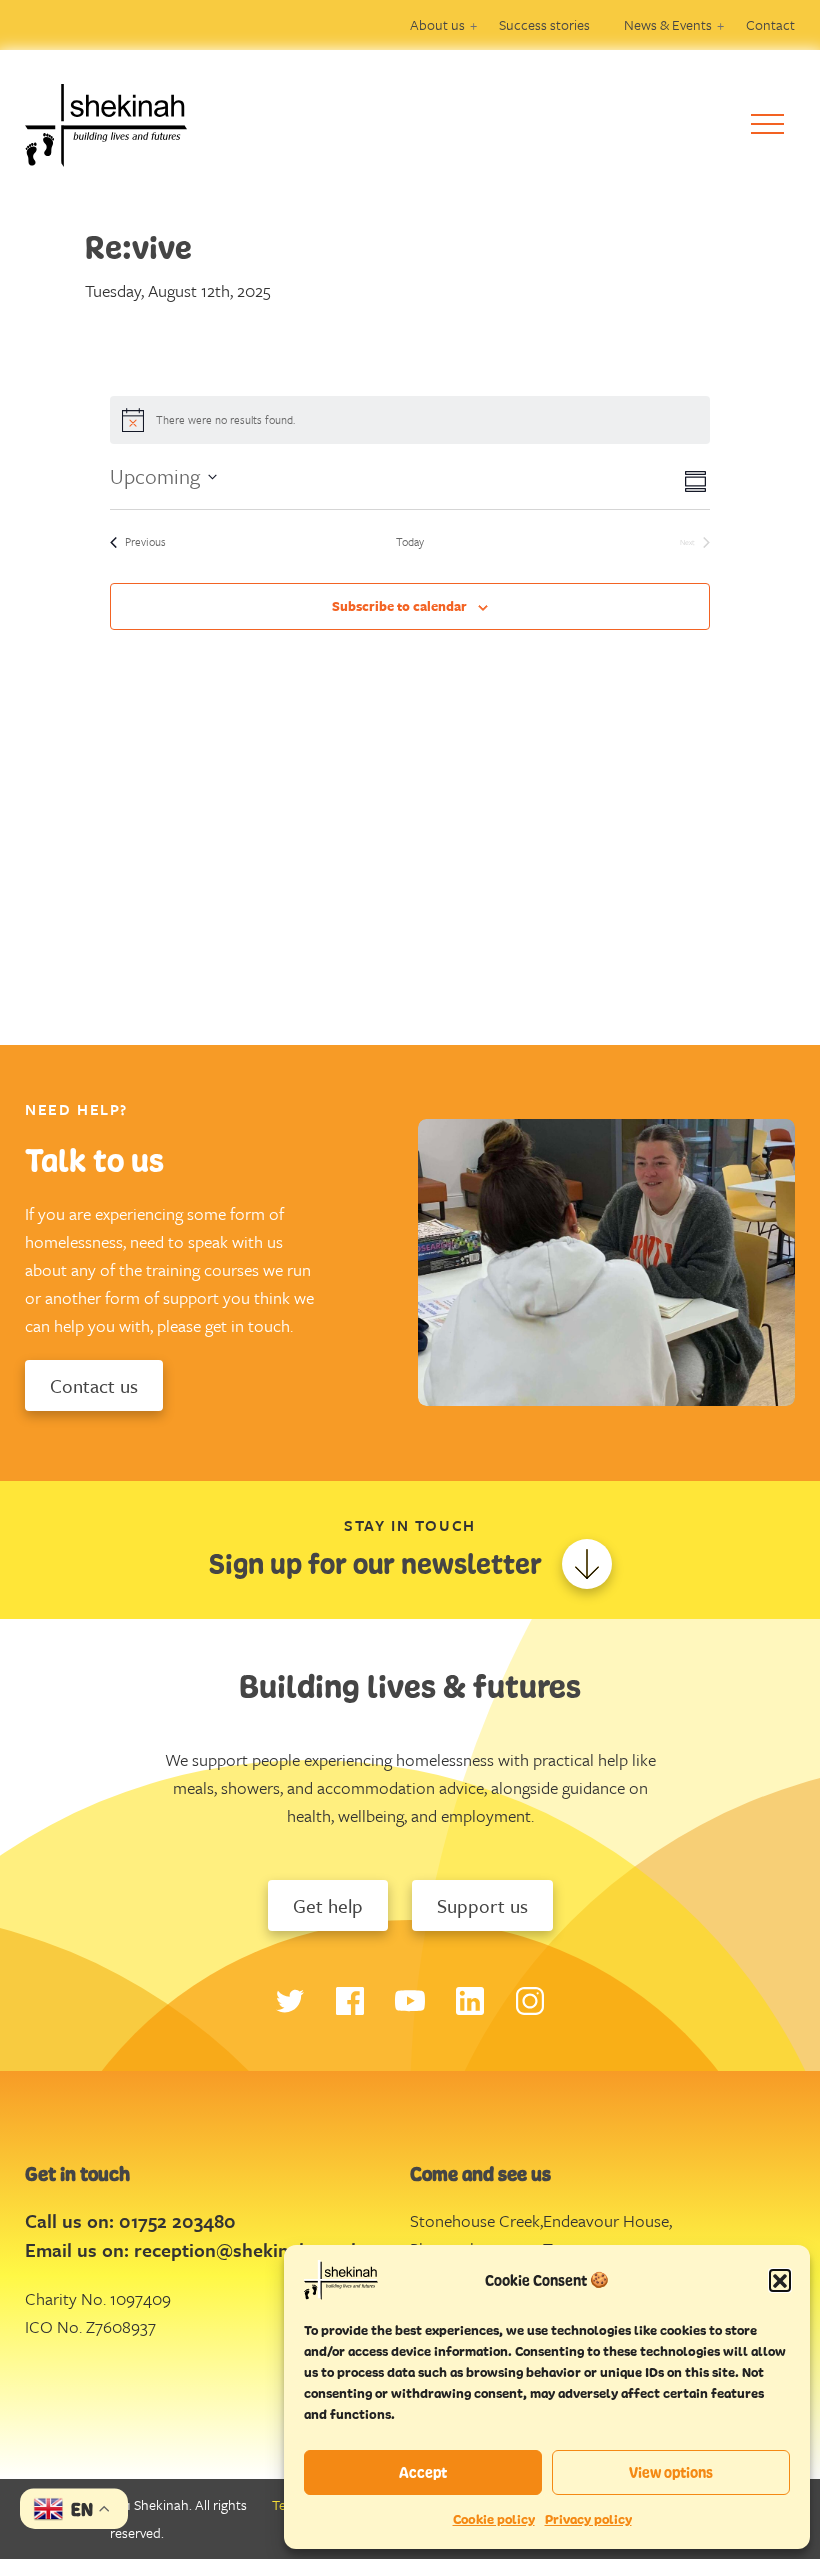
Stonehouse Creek (475, 2220)
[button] (780, 2280)
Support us (482, 1905)
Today (410, 542)
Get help (328, 1905)
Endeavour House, (607, 2220)
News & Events (668, 24)
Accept (423, 2472)
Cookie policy (494, 2519)
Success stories (544, 24)
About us (437, 24)
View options (671, 2472)
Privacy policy (588, 2519)
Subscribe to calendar (399, 606)
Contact (770, 24)
